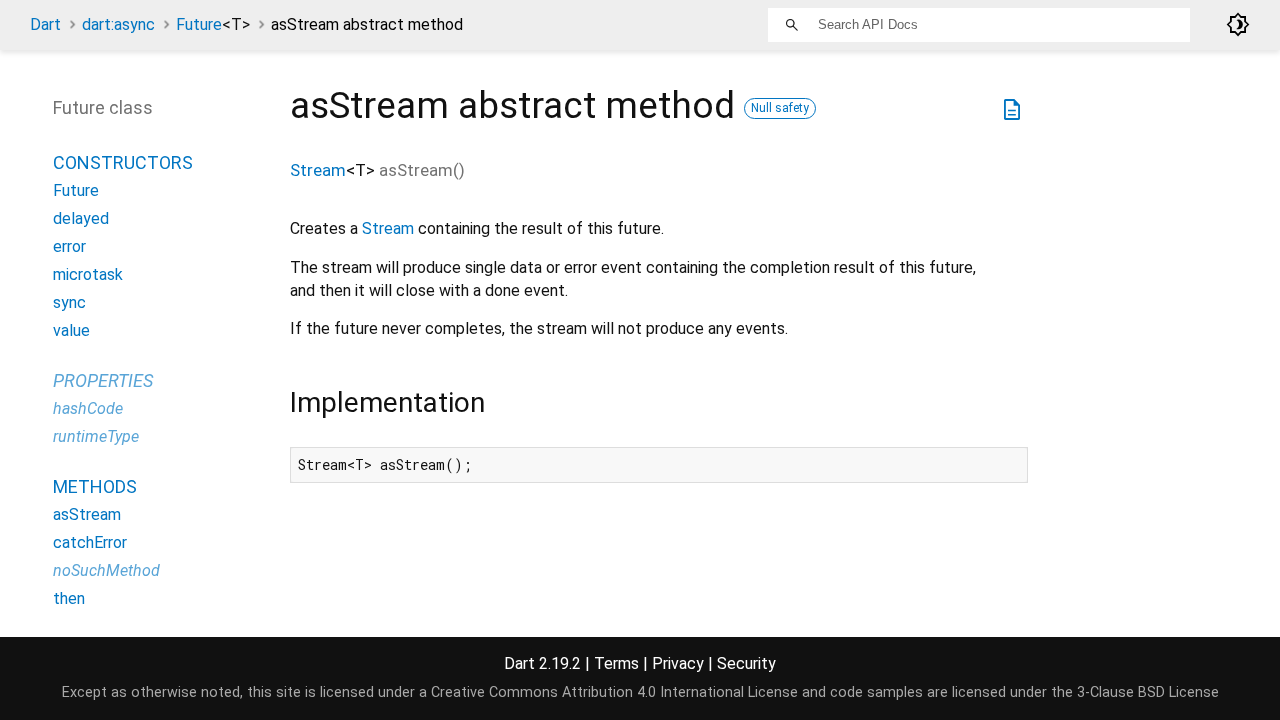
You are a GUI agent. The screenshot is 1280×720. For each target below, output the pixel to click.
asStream (87, 514)
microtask (88, 274)
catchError (90, 542)
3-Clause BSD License (1148, 692)
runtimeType (96, 436)
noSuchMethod (106, 570)
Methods (95, 486)
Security (746, 663)
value (71, 330)
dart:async (118, 24)
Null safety (780, 108)
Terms (616, 663)
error (69, 246)
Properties (103, 380)
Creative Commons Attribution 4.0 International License (614, 692)
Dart (45, 24)
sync (69, 302)
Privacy (678, 663)
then (69, 598)
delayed (81, 218)
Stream (318, 170)
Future (213, 24)
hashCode (88, 408)
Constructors (123, 162)
